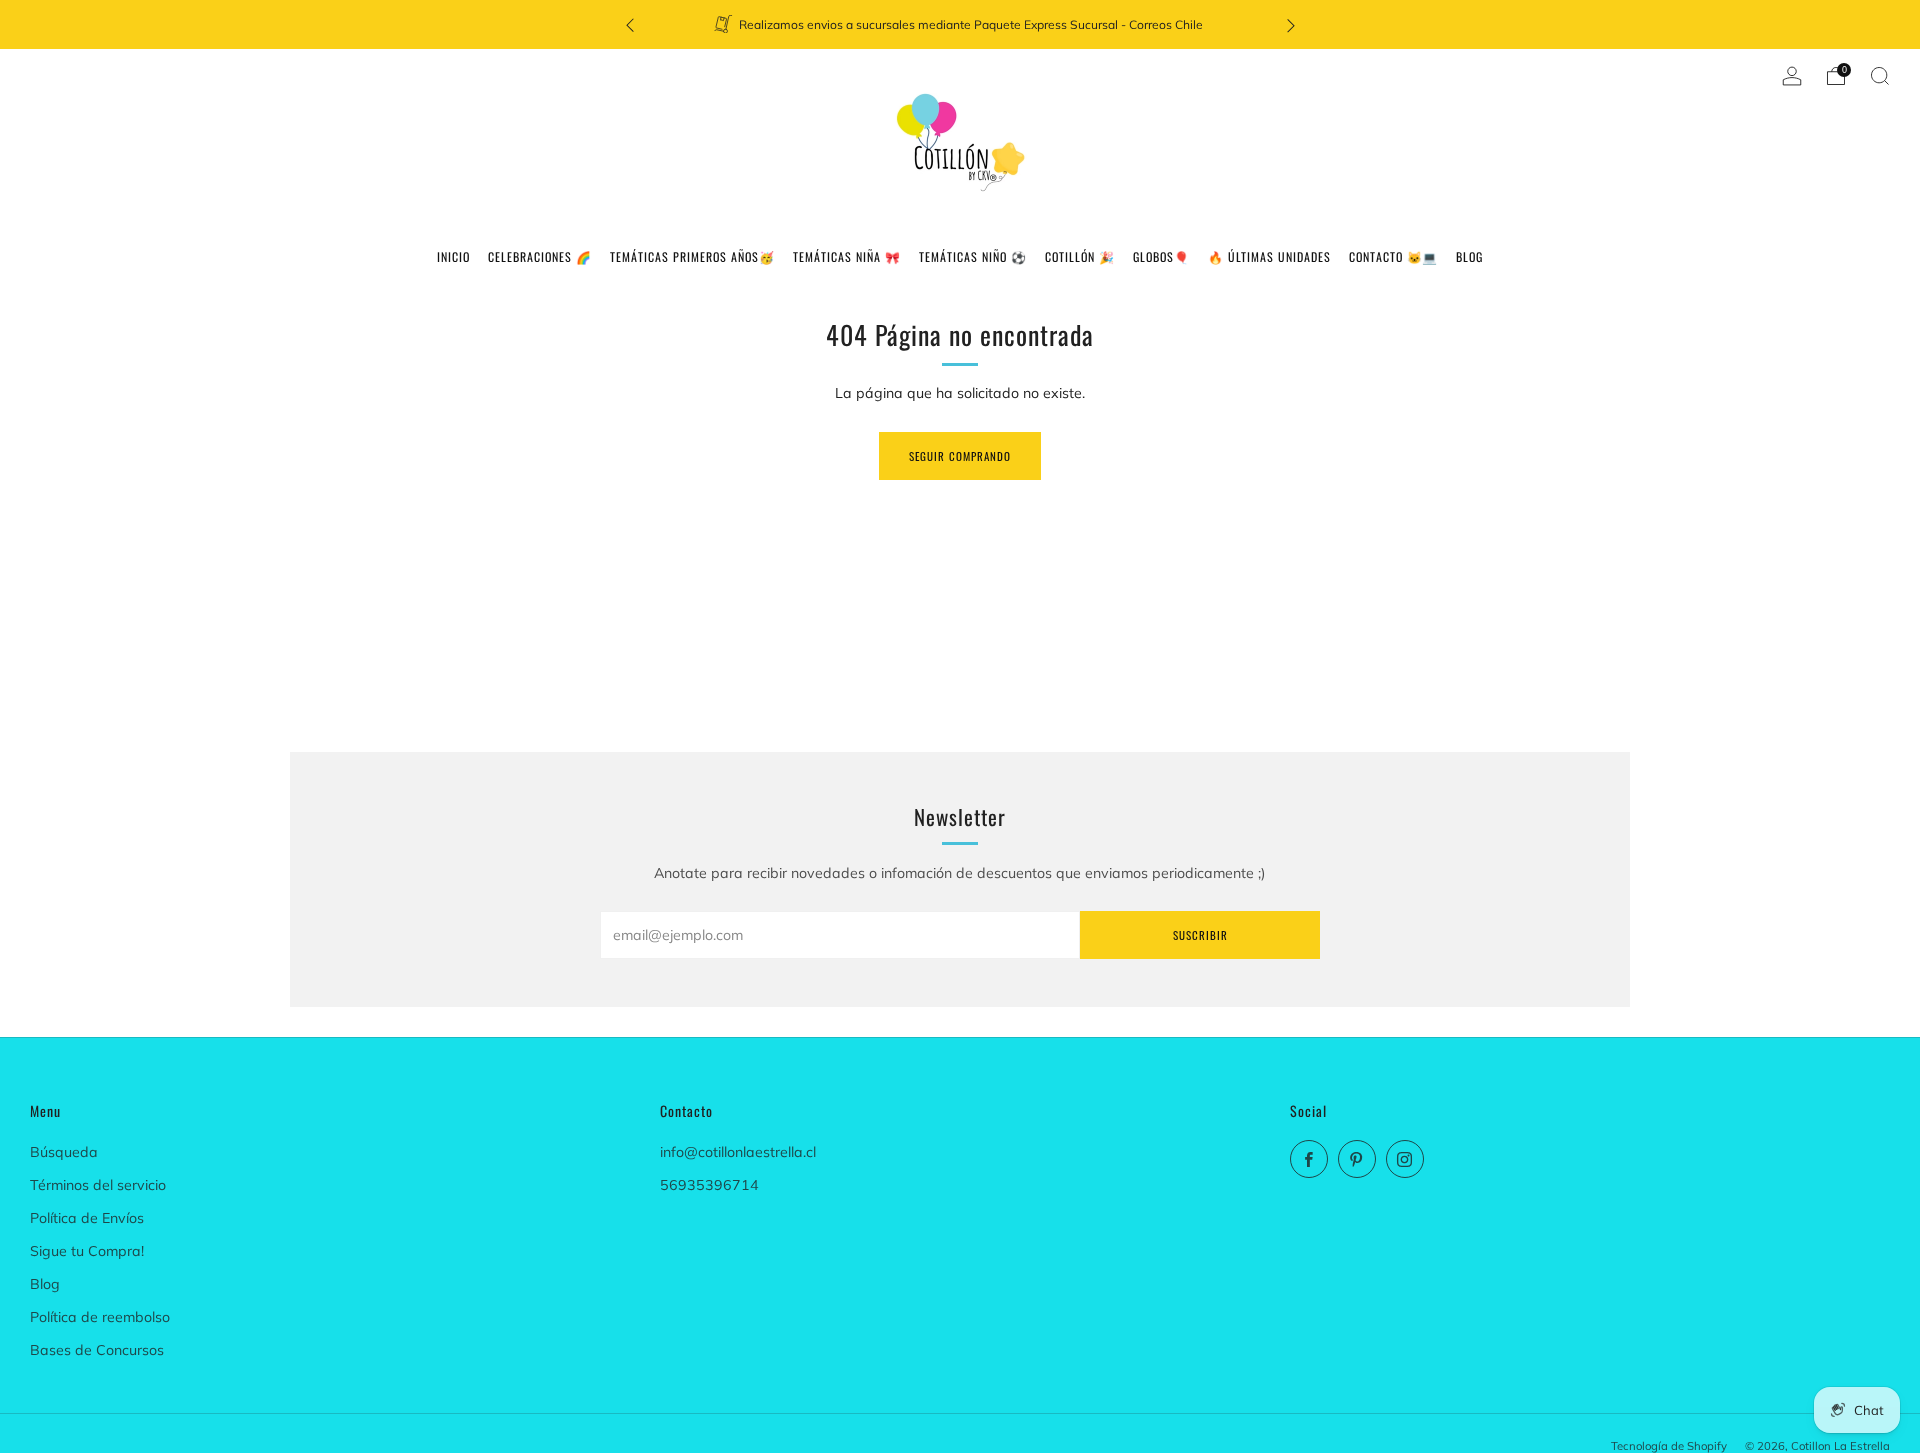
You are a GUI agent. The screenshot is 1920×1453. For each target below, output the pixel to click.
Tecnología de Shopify (1669, 1446)
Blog (45, 1284)
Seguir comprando (960, 456)
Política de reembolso (100, 1317)
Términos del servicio (98, 1185)
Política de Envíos (87, 1218)
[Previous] (630, 24)
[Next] (1291, 24)
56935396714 (709, 1185)
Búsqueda (64, 1152)
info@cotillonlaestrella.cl (738, 1152)
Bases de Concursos (97, 1350)
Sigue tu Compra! (87, 1251)
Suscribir (1200, 935)
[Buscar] (1880, 76)
